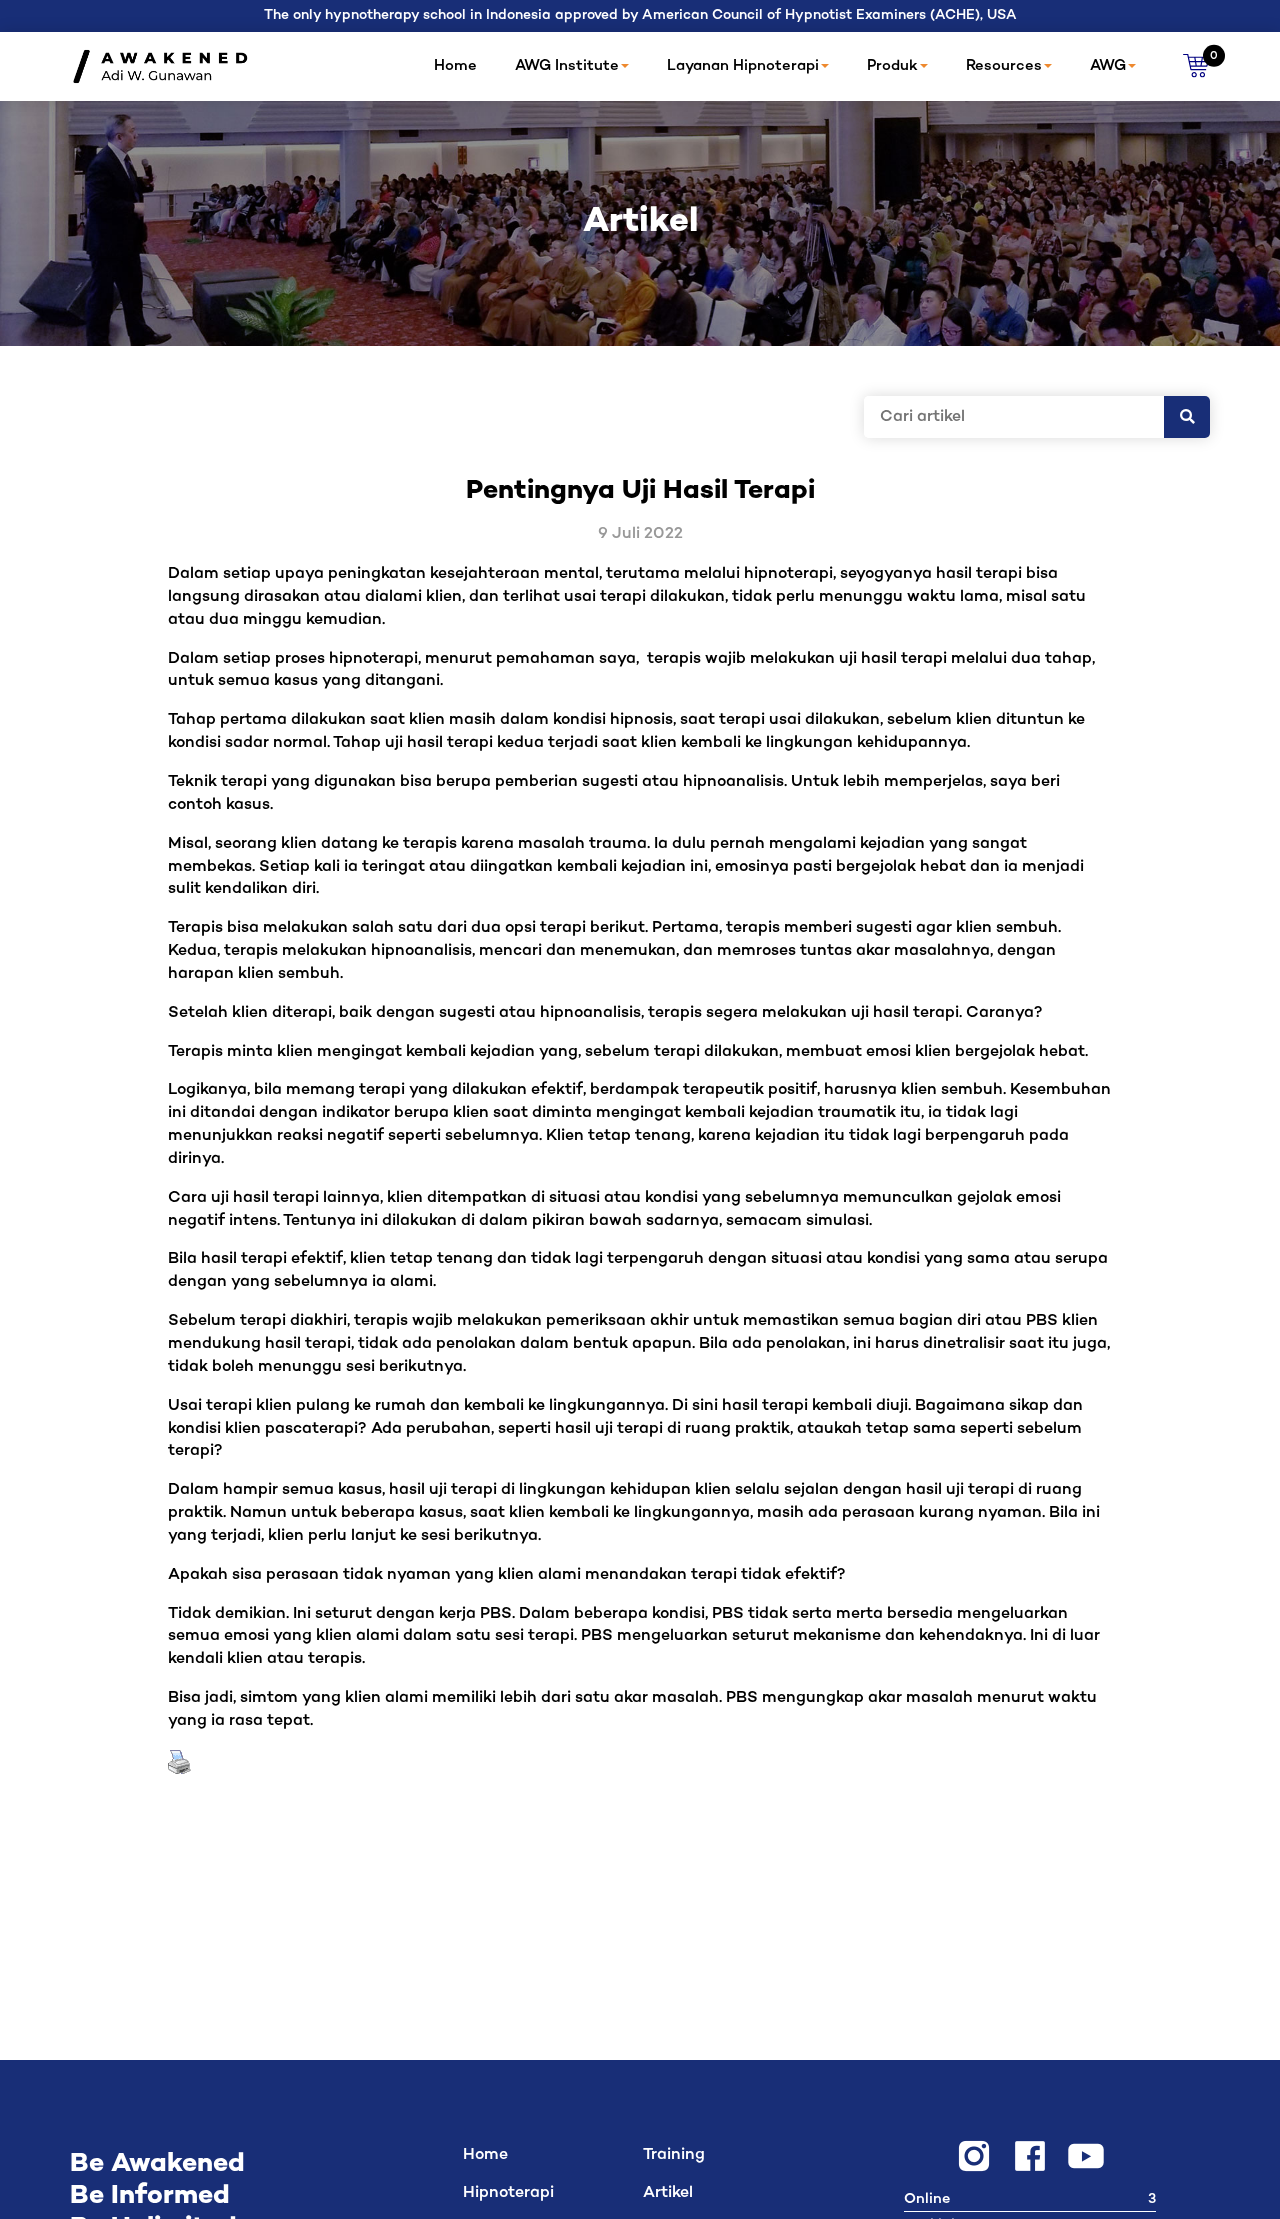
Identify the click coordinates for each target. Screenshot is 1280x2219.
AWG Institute (567, 66)
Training (674, 2155)
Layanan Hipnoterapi (743, 66)
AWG (1108, 66)
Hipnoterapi (508, 2193)
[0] (1196, 66)
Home (455, 66)
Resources (1004, 66)
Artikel (668, 2193)
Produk (892, 66)
